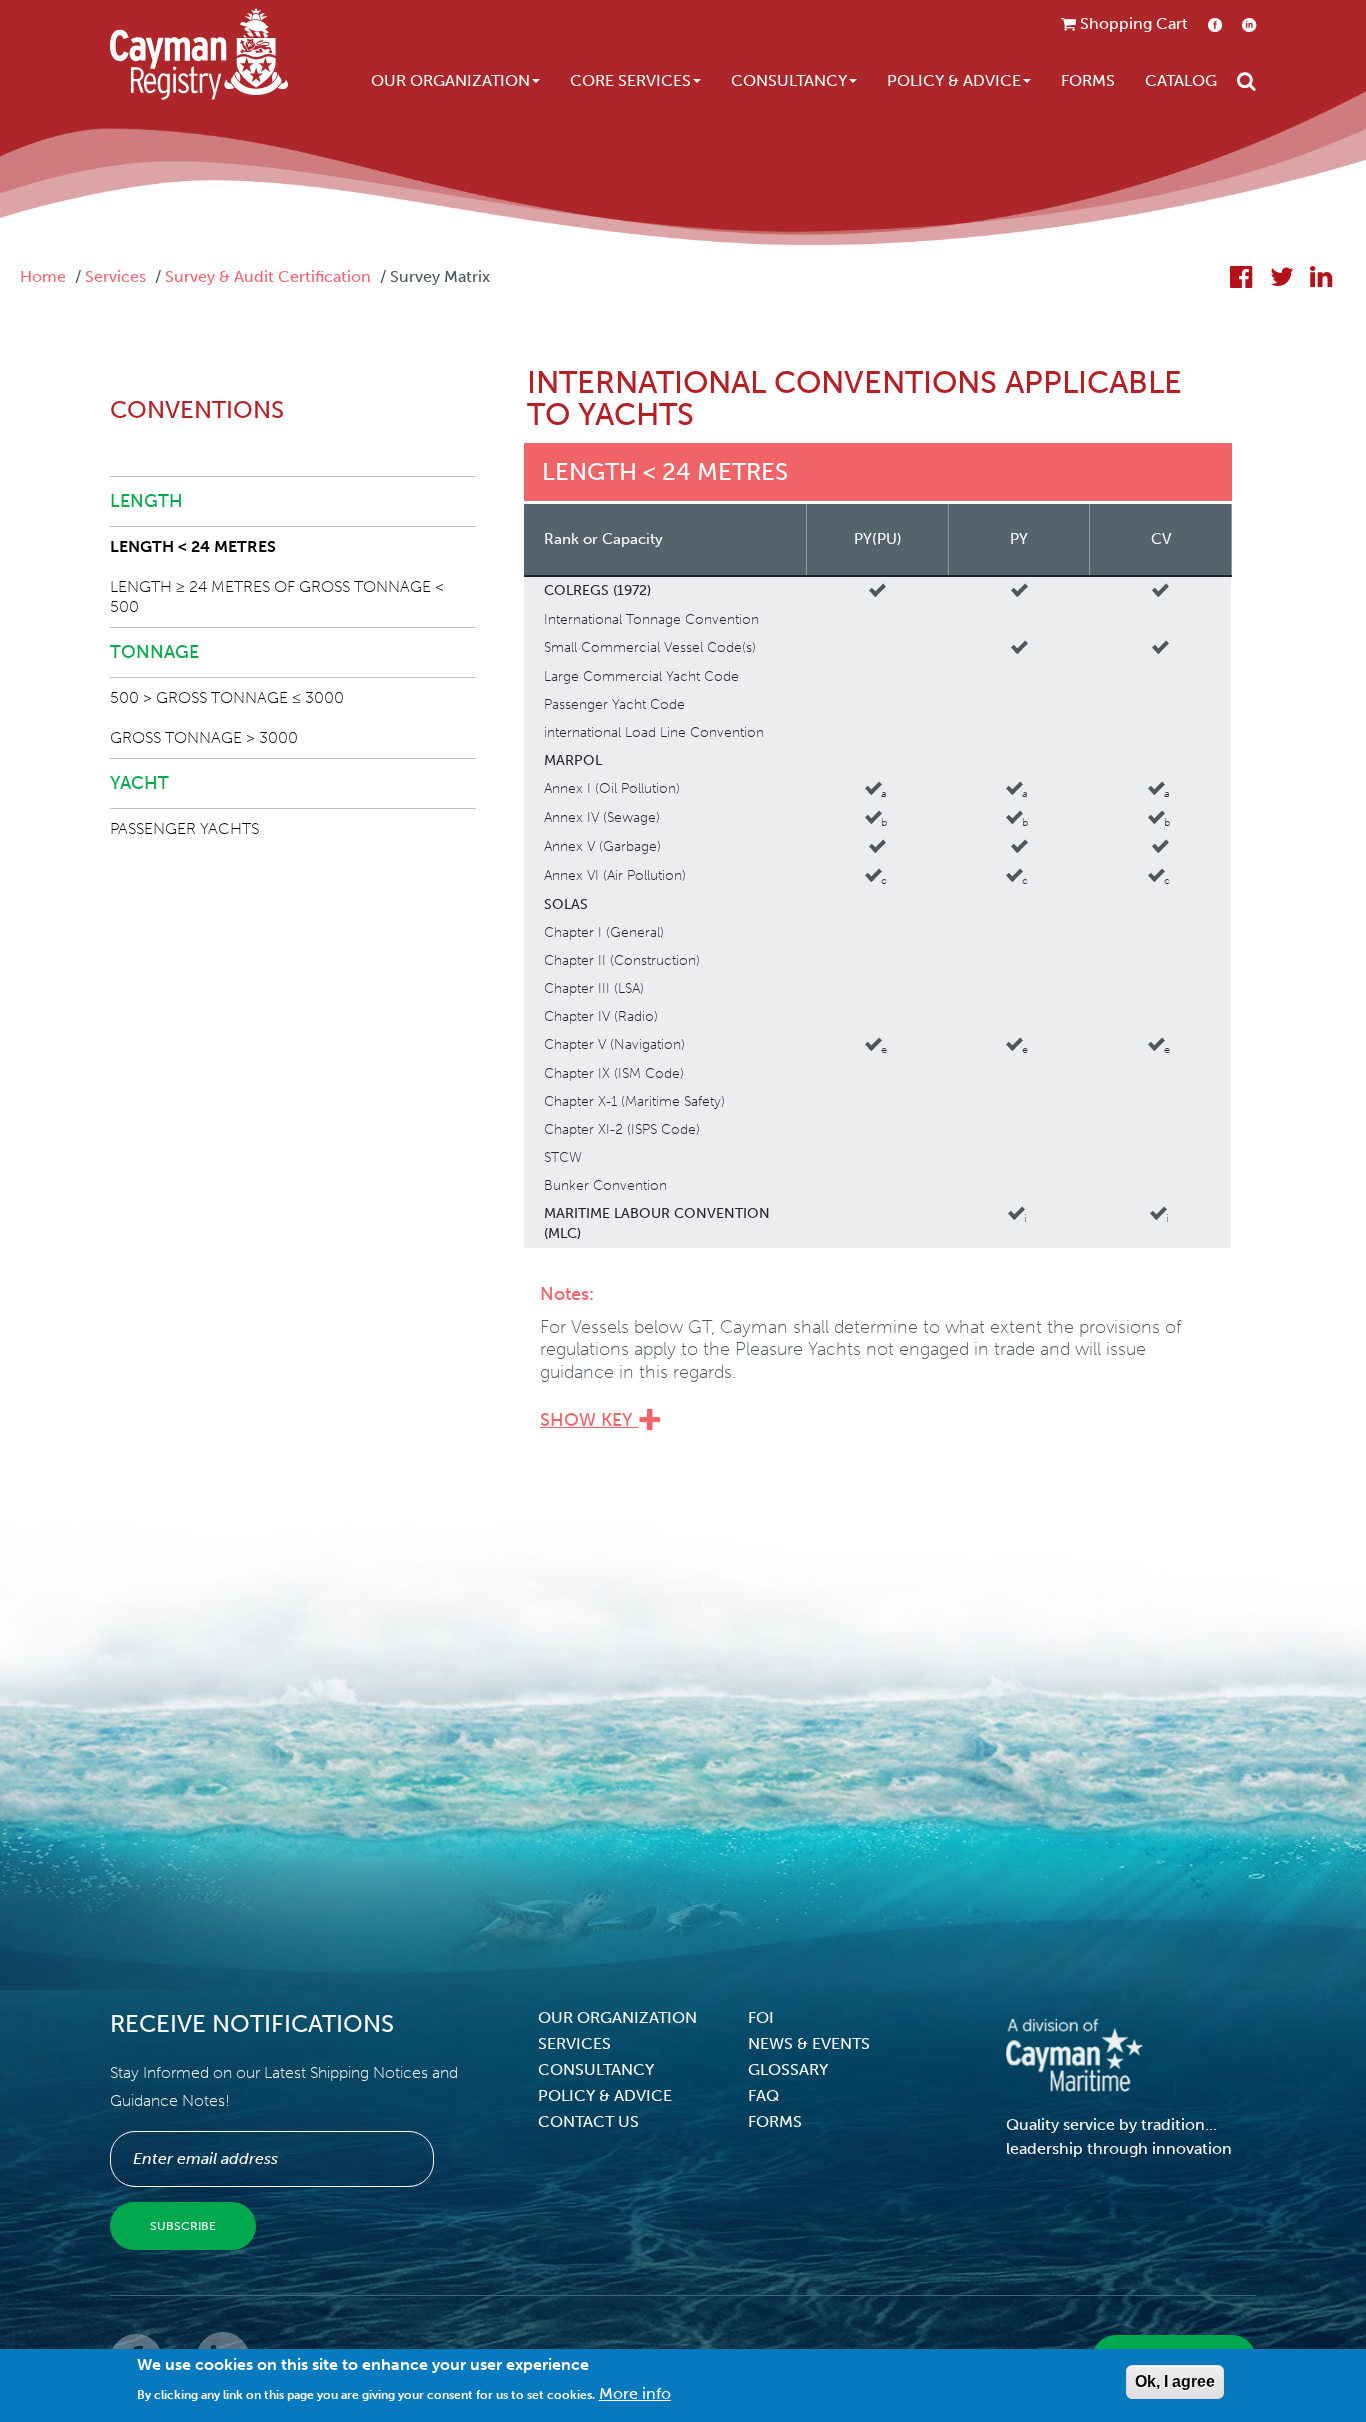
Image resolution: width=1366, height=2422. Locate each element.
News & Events (809, 2043)
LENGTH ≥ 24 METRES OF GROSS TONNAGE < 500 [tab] (277, 596)
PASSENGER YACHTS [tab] (184, 828)
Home (43, 276)
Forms (1088, 80)
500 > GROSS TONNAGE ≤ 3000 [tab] (227, 697)
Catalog (1181, 80)
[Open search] (1246, 81)
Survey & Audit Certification (268, 276)
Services (115, 276)
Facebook (1215, 24)
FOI (761, 2017)
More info (635, 2392)
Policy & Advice (954, 80)
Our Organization (450, 80)
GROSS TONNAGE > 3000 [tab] (204, 737)
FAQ (763, 2095)
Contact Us (588, 2121)
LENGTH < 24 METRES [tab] (193, 546)
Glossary (788, 2069)
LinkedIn (1249, 24)
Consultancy (789, 80)
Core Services (630, 80)
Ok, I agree (1175, 2381)
